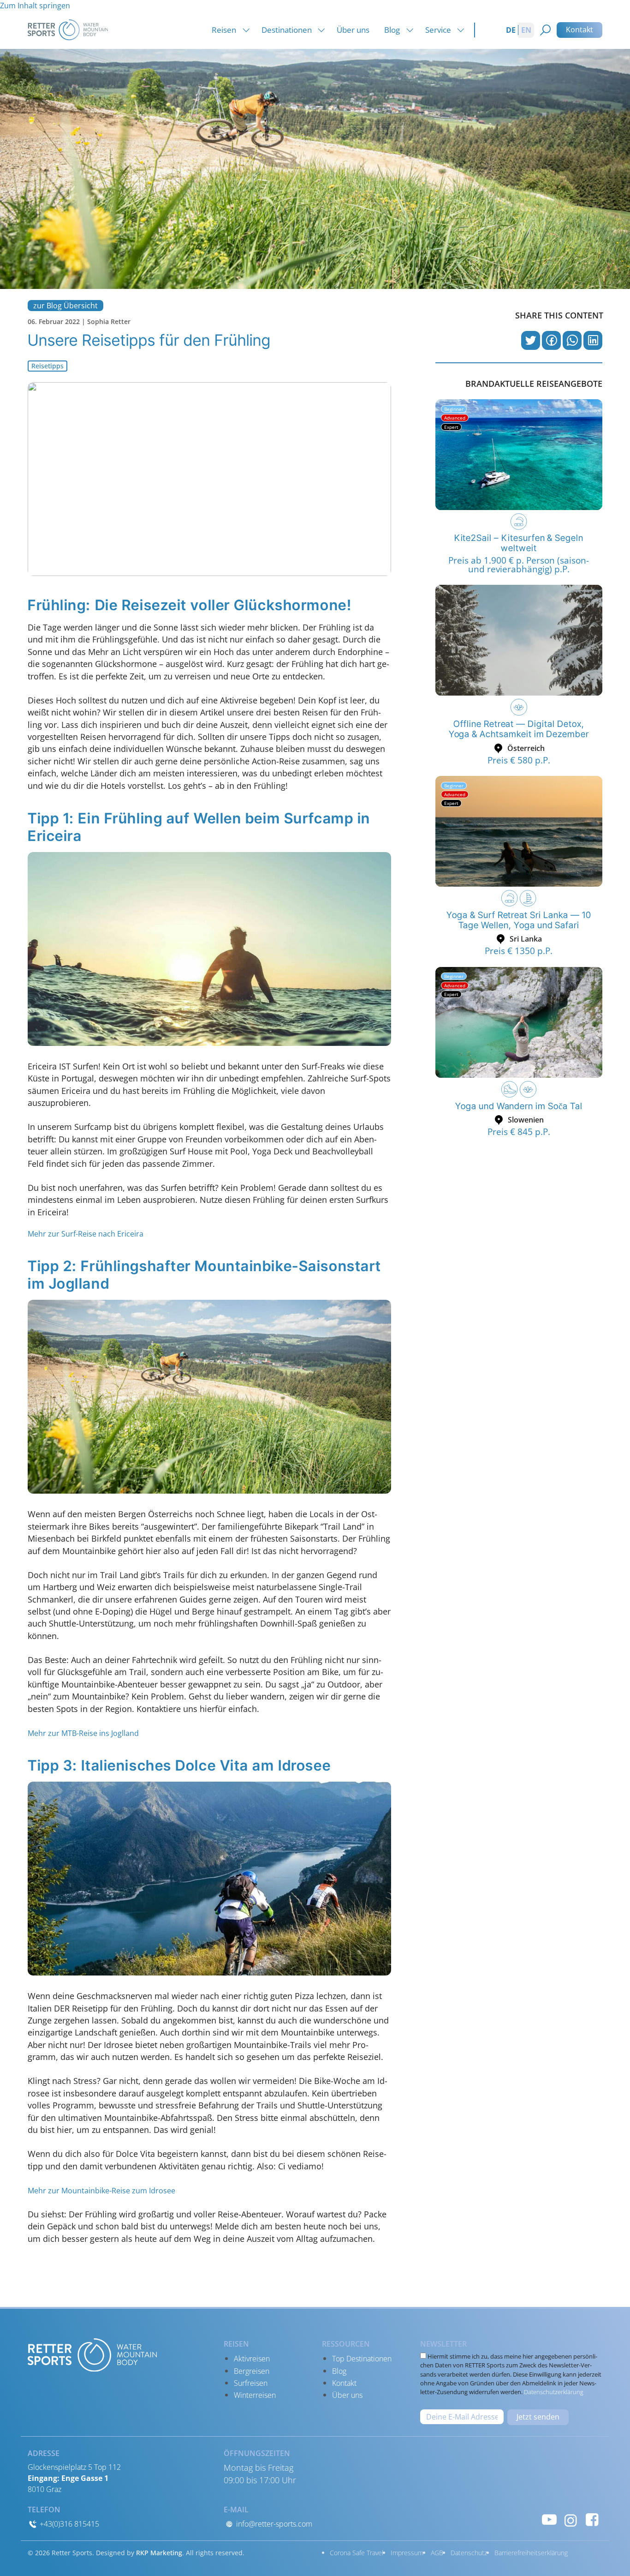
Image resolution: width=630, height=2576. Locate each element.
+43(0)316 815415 (68, 2524)
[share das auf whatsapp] (572, 340)
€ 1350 (519, 951)
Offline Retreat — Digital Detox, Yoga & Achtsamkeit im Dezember (519, 729)
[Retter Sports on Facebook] (592, 2519)
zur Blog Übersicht (65, 306)
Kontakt (579, 30)
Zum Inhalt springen (35, 6)
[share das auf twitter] (531, 340)
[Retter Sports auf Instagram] (571, 2519)
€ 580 (519, 760)
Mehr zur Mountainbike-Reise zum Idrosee (101, 2191)
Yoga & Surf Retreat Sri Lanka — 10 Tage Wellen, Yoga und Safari (519, 920)
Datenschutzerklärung (554, 2392)
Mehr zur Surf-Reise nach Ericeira (86, 1234)
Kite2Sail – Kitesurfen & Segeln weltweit (519, 543)
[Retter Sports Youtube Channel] (549, 2519)
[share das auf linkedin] (593, 340)
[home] (68, 29)
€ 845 (519, 1132)
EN (526, 30)
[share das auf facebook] (551, 340)
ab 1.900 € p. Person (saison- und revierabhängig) (519, 565)
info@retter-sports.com (273, 2524)
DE (511, 30)
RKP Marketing (159, 2553)
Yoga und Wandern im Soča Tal (519, 1106)
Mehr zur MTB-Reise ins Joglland (83, 1733)
